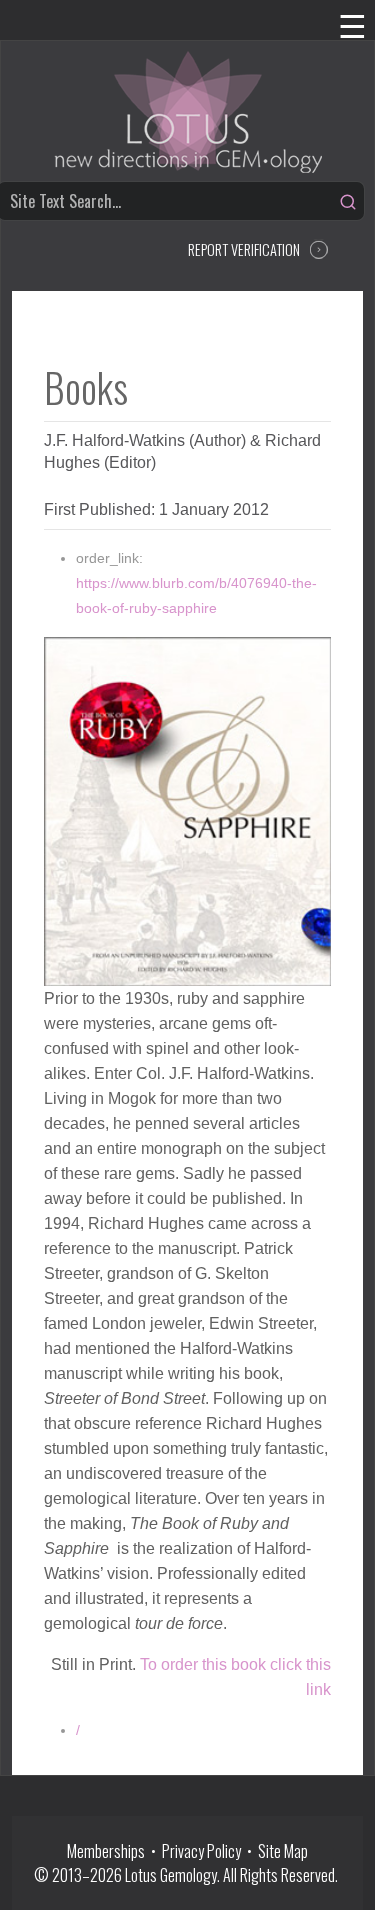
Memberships (109, 1851)
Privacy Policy (201, 1851)
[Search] (348, 202)
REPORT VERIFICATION (244, 249)
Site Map (283, 1851)
